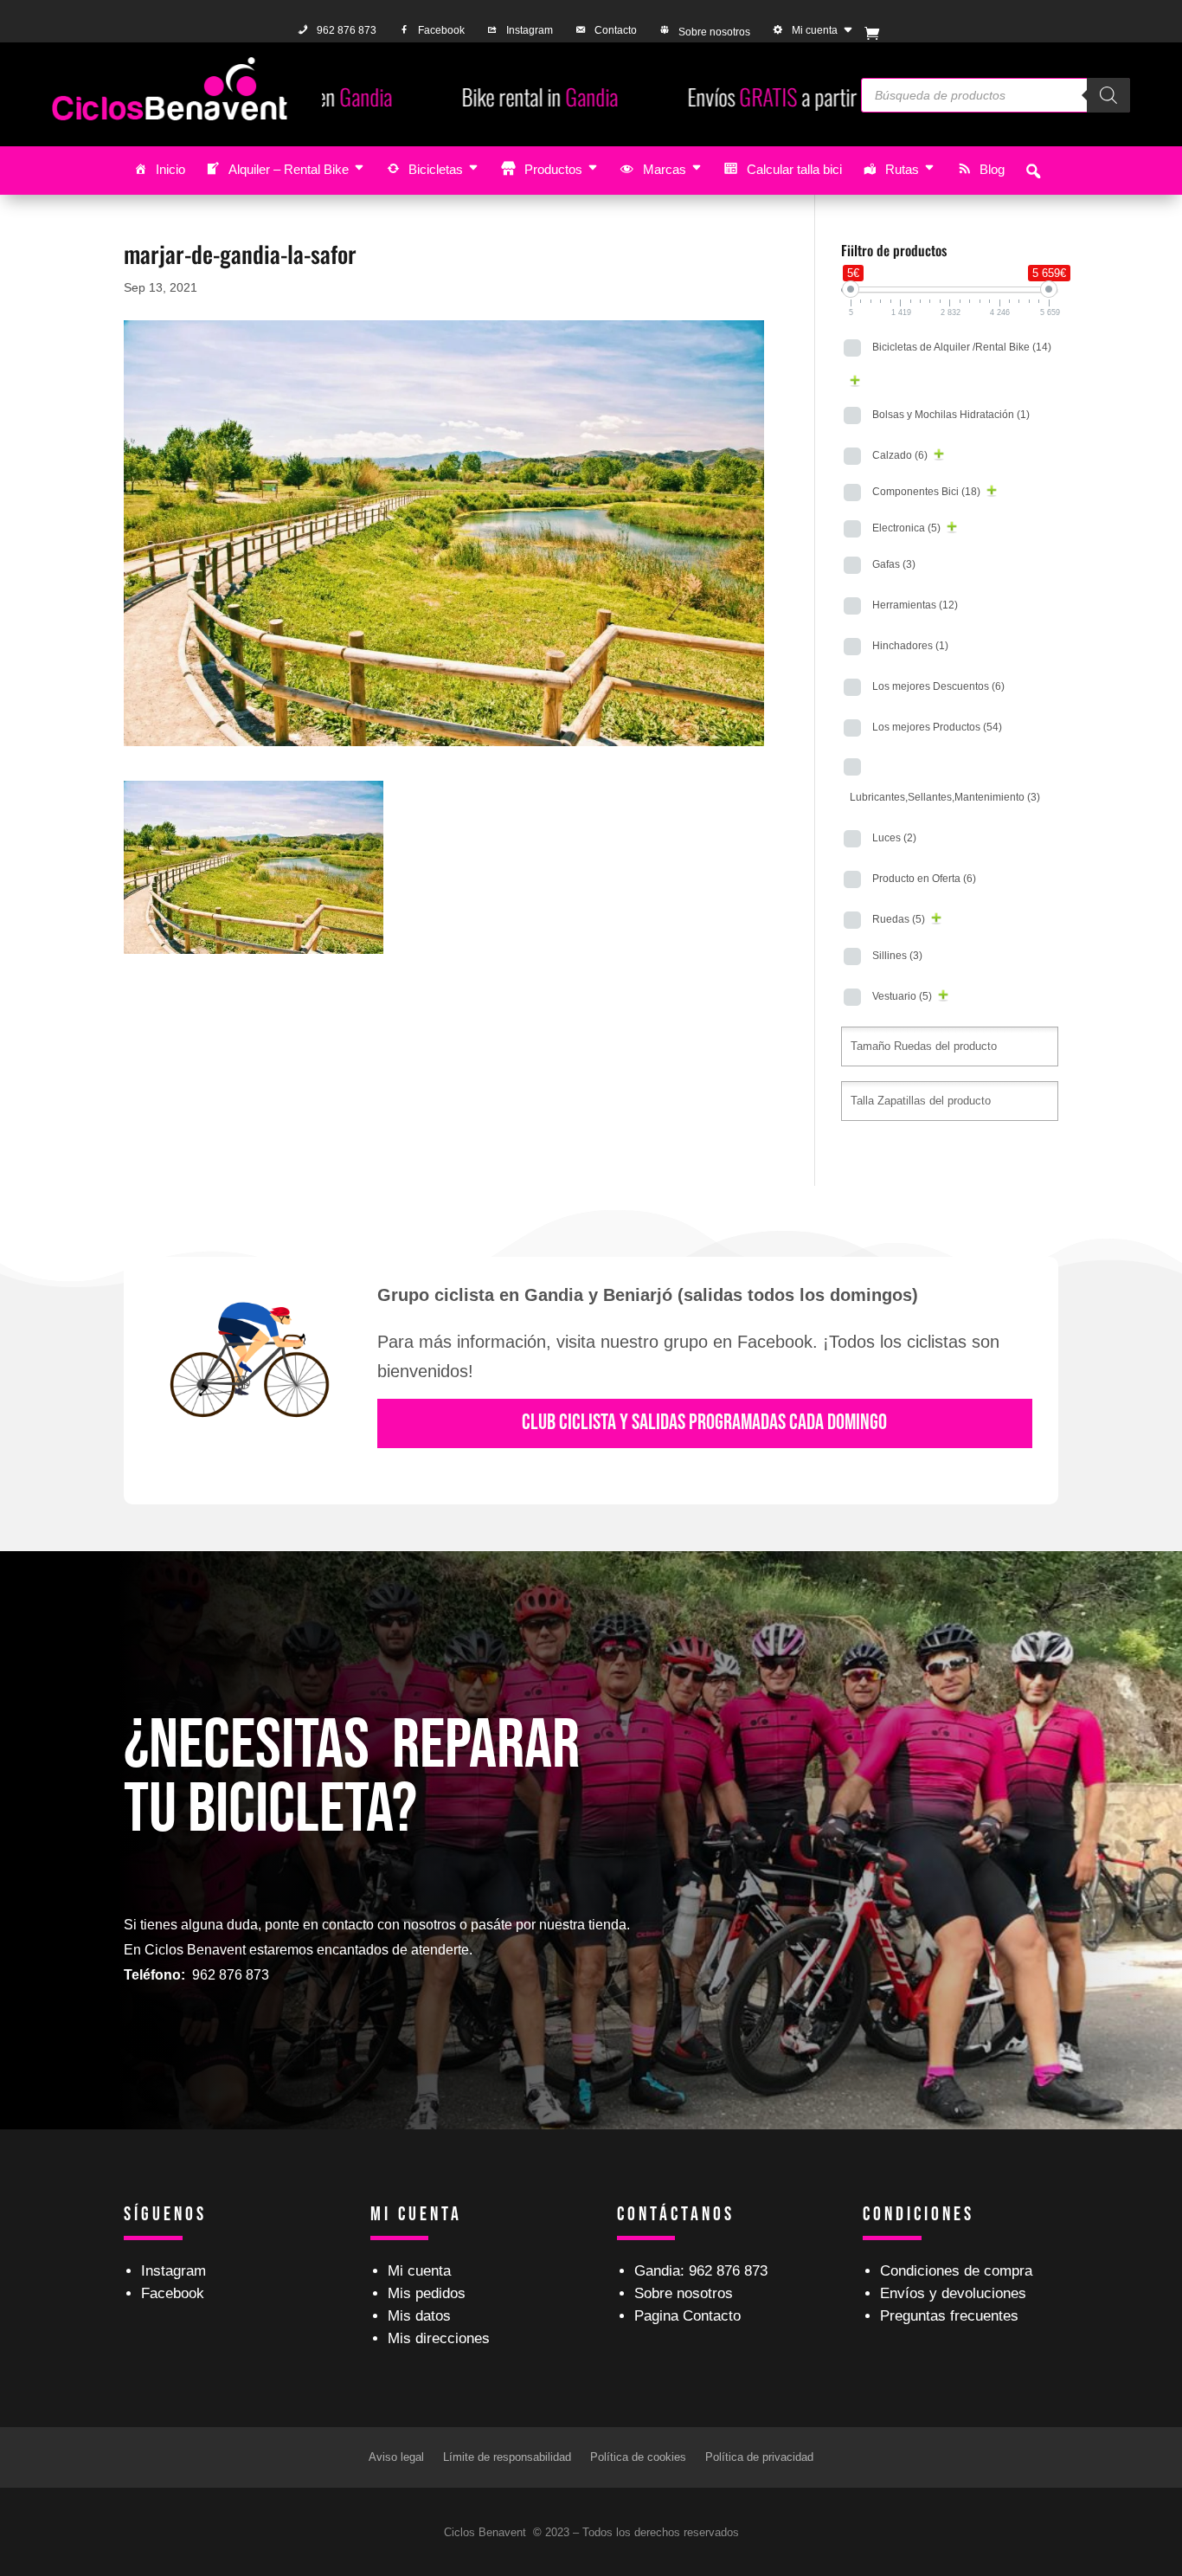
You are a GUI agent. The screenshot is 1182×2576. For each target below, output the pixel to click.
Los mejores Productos (937, 727)
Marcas (665, 169)
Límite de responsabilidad (507, 2457)
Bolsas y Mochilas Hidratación (951, 415)
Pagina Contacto (687, 2316)
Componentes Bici (926, 492)
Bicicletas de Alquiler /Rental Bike (962, 347)
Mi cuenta (815, 30)
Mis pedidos (427, 2293)
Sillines (897, 956)
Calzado (900, 455)
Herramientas (915, 605)
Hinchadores (910, 646)
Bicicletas (436, 169)
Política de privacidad (759, 2457)
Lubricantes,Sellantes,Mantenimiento (945, 797)
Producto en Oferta (924, 879)
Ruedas (899, 919)
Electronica (906, 528)
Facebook (441, 30)
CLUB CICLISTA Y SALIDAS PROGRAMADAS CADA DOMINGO (704, 1423)
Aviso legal (396, 2457)
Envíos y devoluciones (953, 2293)
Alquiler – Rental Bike (289, 169)
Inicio (170, 169)
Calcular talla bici (794, 169)
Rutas (902, 169)
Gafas (894, 564)
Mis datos (419, 2316)
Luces (894, 838)
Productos (553, 169)
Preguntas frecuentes (949, 2316)
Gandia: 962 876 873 (701, 2271)
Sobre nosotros (714, 32)
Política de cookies (638, 2457)
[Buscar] (1108, 95)
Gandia (391, 97)
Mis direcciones (439, 2338)
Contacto (616, 30)
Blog (992, 169)
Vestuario (902, 996)
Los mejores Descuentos (938, 686)
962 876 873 (347, 30)
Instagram (530, 30)
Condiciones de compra (956, 2271)
